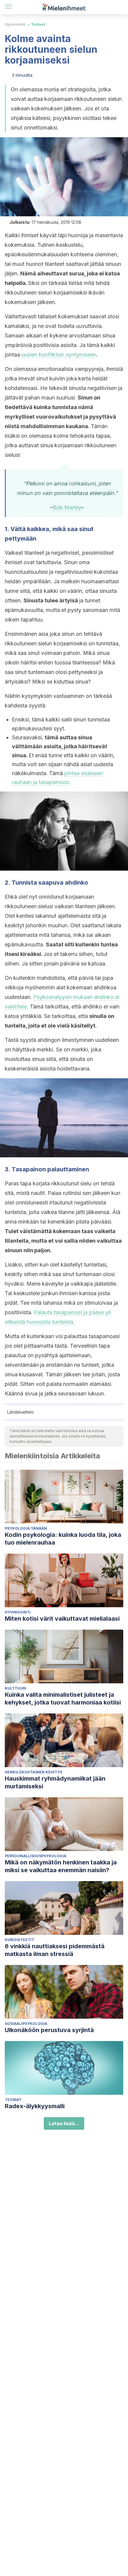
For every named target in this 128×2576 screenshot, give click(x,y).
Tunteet (38, 24)
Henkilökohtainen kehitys (33, 1772)
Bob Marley (67, 507)
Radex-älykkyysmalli (35, 2106)
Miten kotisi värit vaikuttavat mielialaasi (62, 1619)
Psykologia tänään (26, 1528)
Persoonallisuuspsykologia (36, 1856)
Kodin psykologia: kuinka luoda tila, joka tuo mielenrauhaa (63, 1539)
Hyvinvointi (15, 24)
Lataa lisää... (64, 2123)
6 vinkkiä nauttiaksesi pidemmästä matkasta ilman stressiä (55, 1950)
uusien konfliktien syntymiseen (59, 355)
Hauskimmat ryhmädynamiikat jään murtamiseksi (55, 1782)
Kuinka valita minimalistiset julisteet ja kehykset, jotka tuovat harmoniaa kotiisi (63, 1699)
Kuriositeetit (19, 1940)
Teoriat (13, 2100)
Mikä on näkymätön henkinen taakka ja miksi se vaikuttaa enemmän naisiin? (61, 1866)
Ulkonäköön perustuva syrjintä (49, 2030)
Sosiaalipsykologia (26, 2024)
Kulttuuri (15, 1688)
